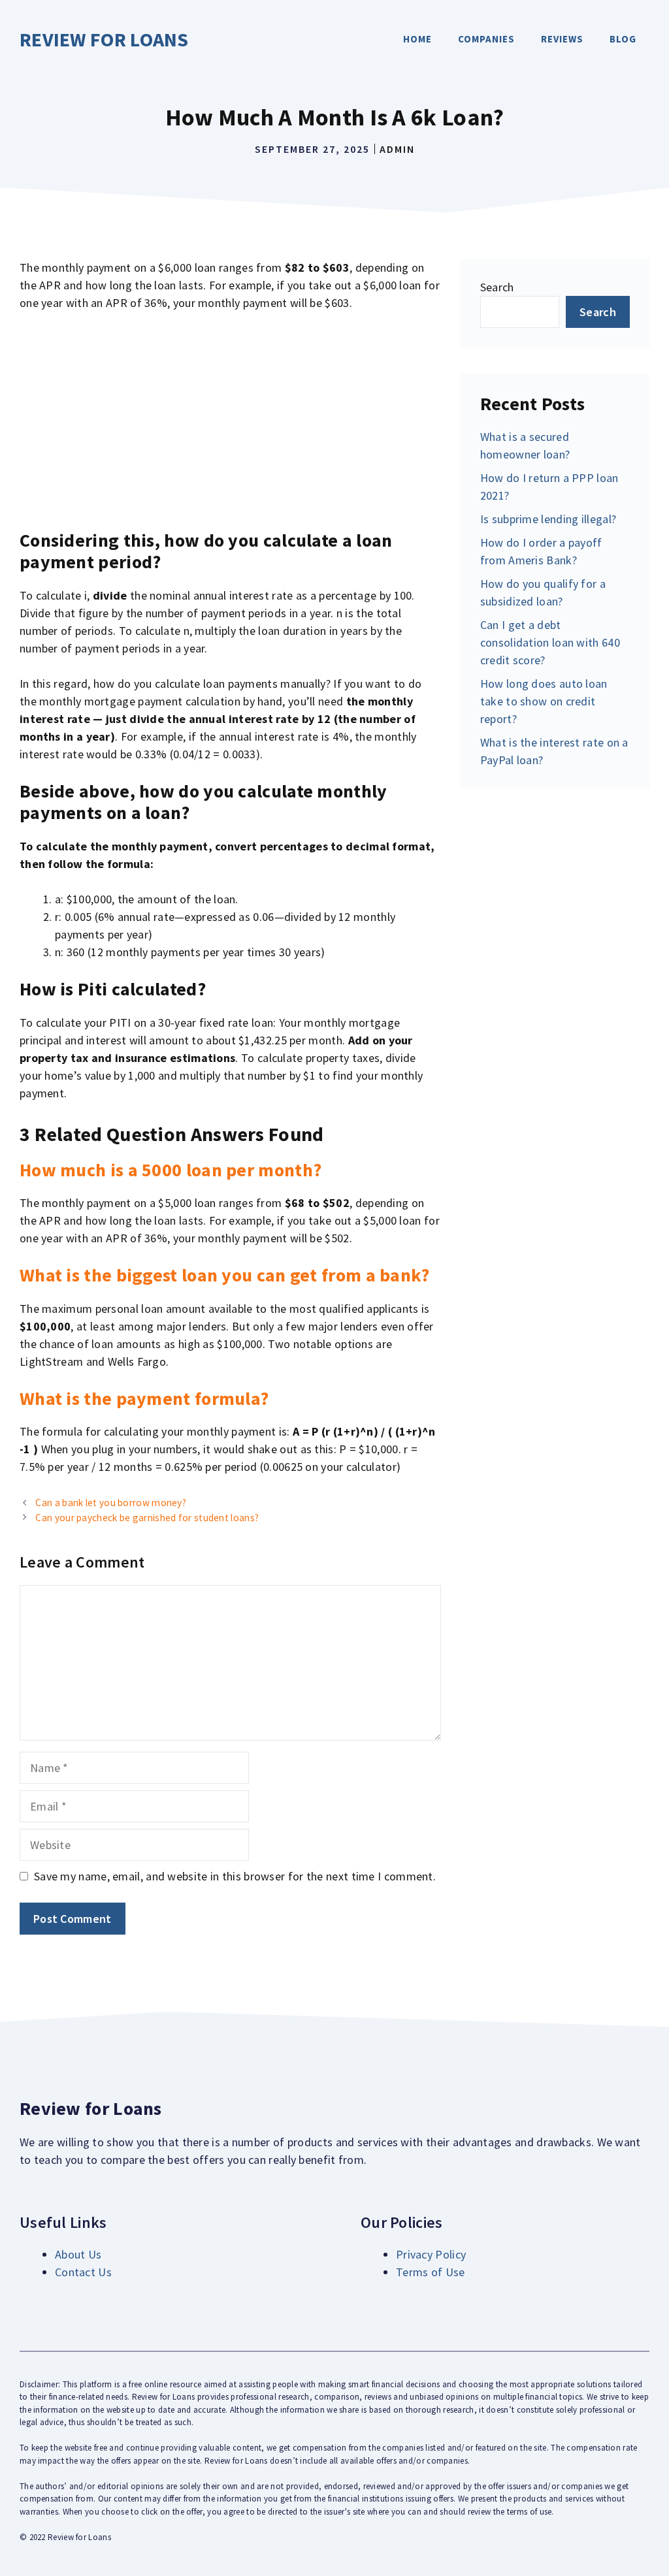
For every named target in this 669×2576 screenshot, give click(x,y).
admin (397, 149)
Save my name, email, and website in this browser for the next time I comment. (235, 1876)
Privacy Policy (431, 2254)
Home (417, 39)
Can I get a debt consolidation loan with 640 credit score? (550, 642)
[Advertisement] (230, 421)
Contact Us (83, 2272)
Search (497, 287)
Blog (623, 39)
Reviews (562, 39)
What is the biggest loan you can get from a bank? (225, 1275)
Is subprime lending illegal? (548, 519)
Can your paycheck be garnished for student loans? (147, 1518)
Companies (486, 39)
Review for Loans (104, 39)
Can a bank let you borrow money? (111, 1503)
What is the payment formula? (144, 1398)
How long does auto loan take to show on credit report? (544, 701)
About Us (78, 2254)
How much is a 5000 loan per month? (171, 1170)
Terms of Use (431, 2272)
